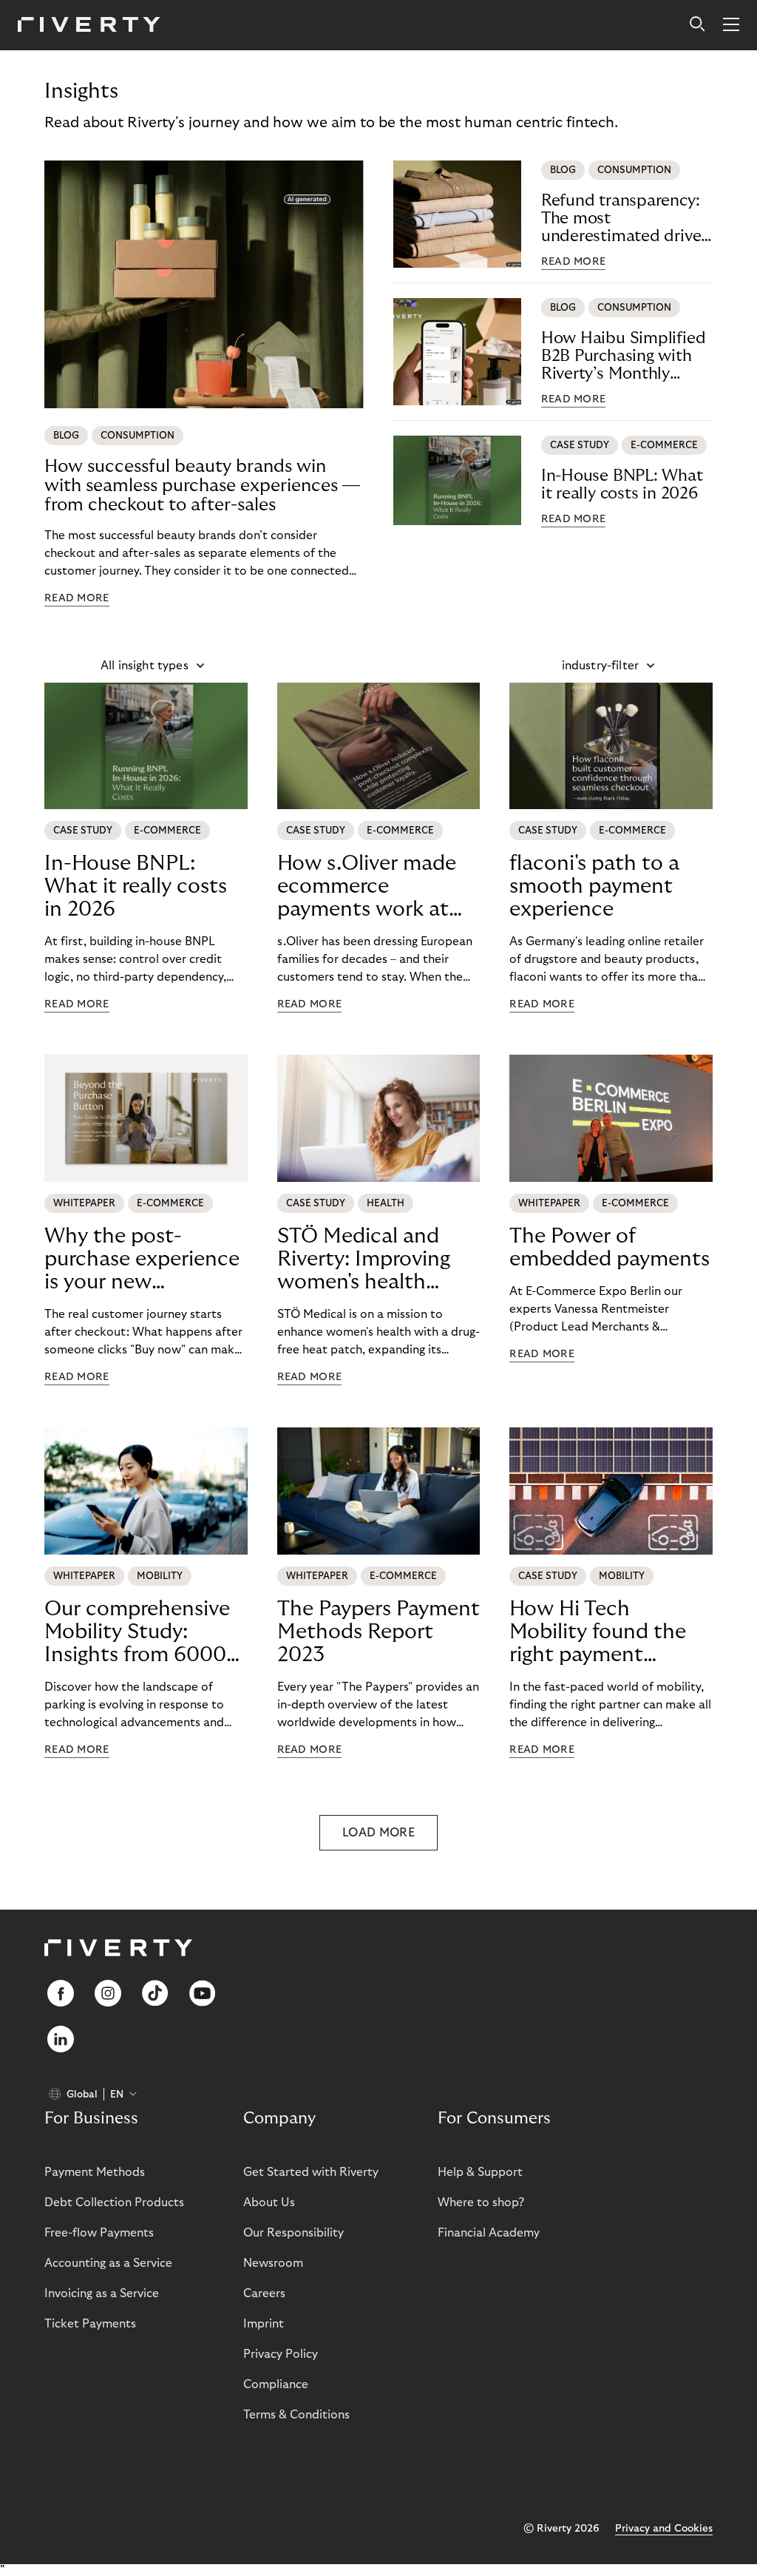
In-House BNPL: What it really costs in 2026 (622, 484)
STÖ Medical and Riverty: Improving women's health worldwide (364, 1260)
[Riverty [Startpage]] (89, 26)
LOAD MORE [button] (378, 1833)
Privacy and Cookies (664, 2529)
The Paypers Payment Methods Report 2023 (378, 1632)
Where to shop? (481, 2203)
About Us (269, 2203)
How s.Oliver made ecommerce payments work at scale (367, 887)
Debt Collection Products (114, 2203)
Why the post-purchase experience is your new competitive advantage (142, 1260)
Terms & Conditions (296, 2415)
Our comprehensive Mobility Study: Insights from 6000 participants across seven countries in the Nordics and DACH (137, 1632)
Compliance (276, 2384)
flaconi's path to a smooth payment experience (594, 886)
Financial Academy (489, 2233)
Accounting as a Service (108, 2263)
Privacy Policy (281, 2354)
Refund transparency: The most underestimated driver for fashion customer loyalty (624, 219)
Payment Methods (95, 2172)
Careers (264, 2293)
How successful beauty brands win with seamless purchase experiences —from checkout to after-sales (202, 486)
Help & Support (480, 2172)
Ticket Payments (90, 2324)
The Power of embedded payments (610, 1248)
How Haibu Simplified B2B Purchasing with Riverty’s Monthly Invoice (624, 356)
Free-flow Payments (99, 2233)
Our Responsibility (293, 2233)
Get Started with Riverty (311, 2172)
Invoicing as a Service (102, 2293)
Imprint (264, 2324)
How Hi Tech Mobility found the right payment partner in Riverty (598, 1632)
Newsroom (273, 2263)
